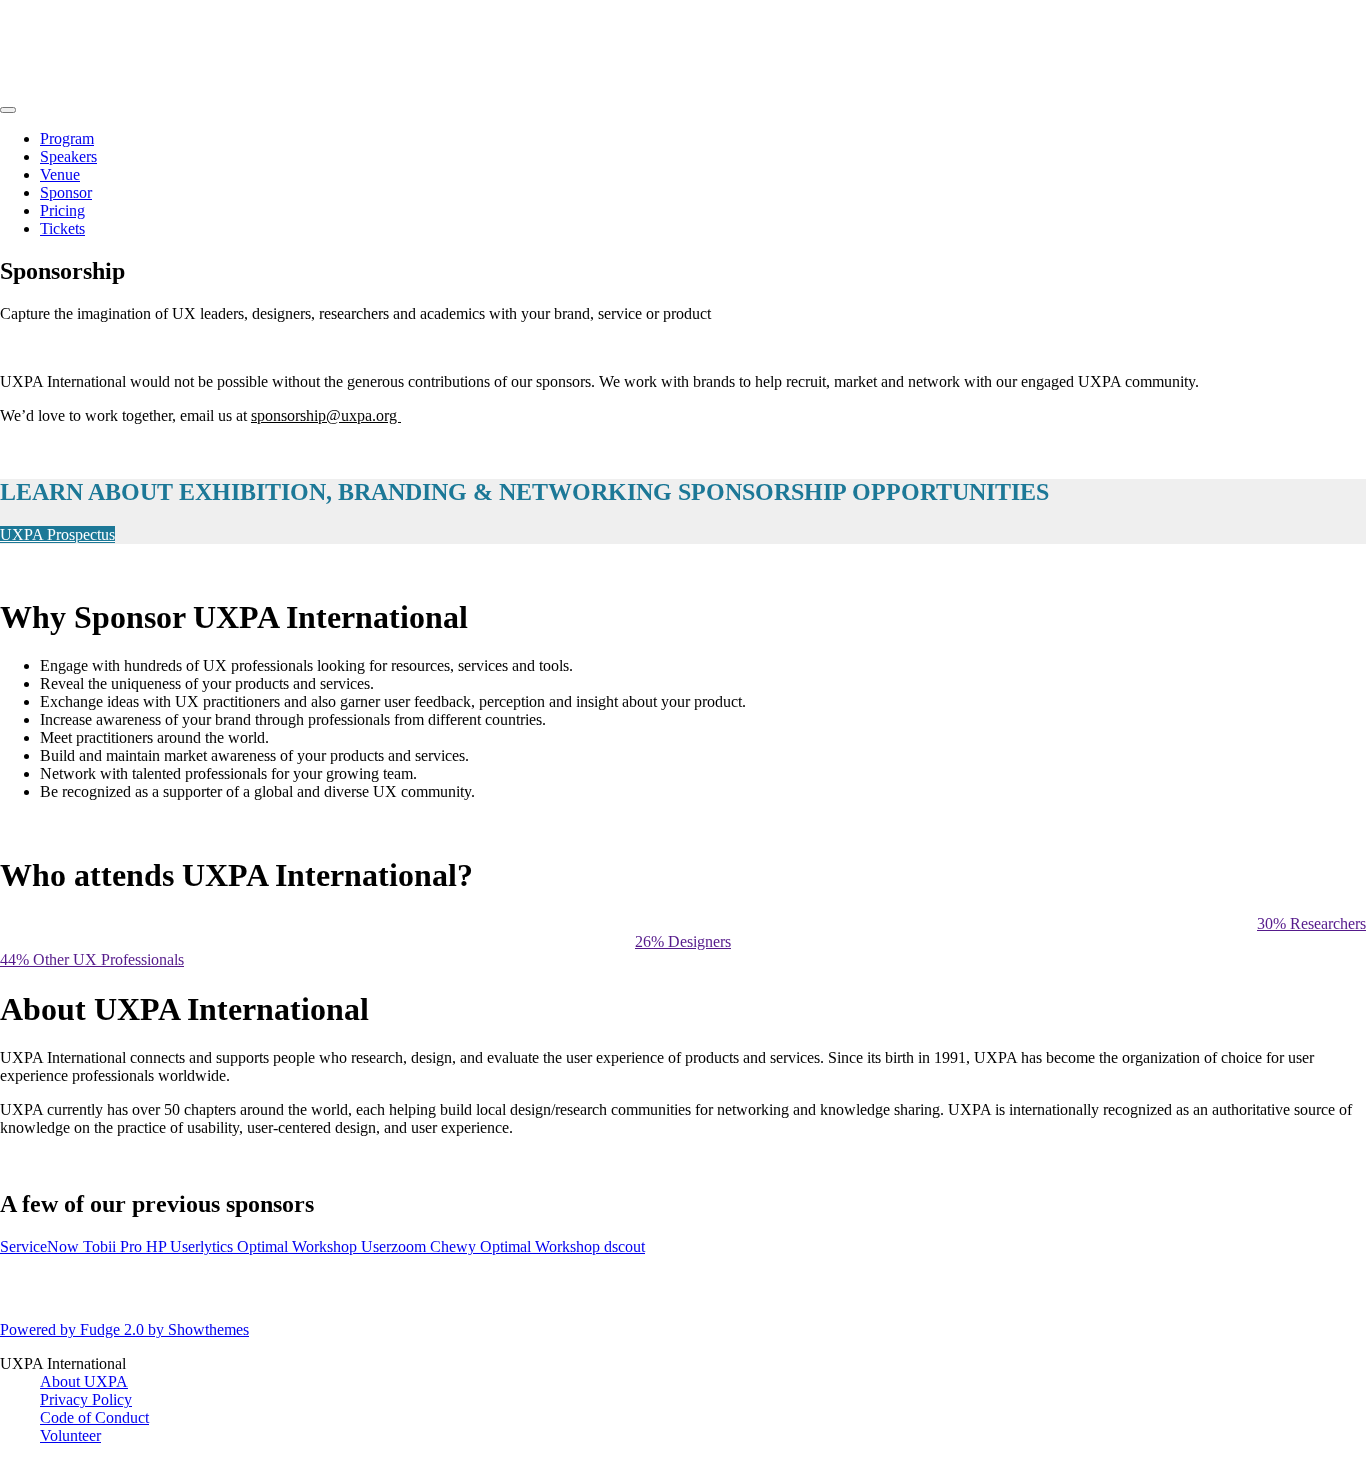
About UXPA (84, 1381)
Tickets (62, 228)
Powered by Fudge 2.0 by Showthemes (124, 1329)
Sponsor (66, 192)
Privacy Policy (86, 1399)
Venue (60, 174)
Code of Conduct (94, 1417)
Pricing (62, 210)
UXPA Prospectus (57, 534)
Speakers (68, 156)
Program (67, 138)
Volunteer (70, 1435)
